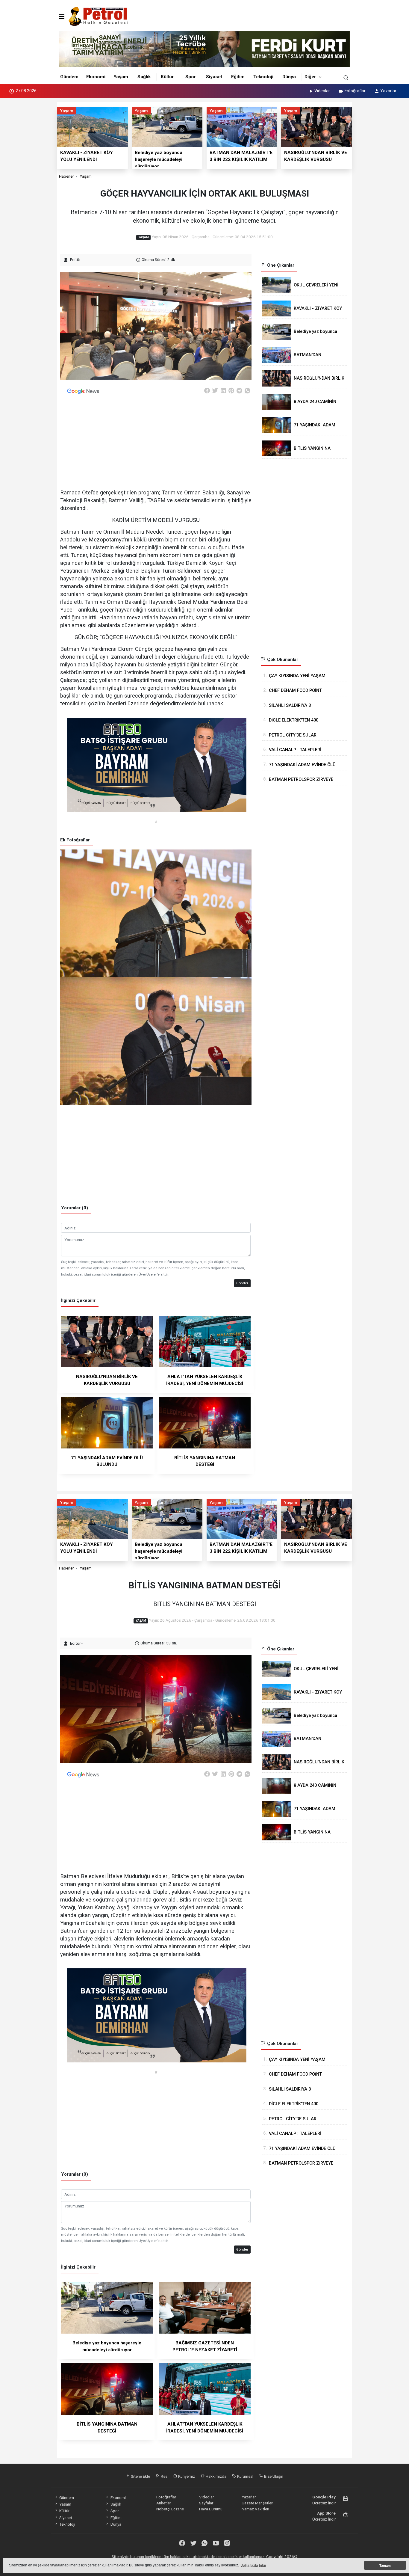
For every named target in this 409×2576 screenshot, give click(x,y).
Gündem (69, 77)
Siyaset (214, 77)
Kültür (167, 77)
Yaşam (121, 77)
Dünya (289, 77)
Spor (191, 77)
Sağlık (144, 77)
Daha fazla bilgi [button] (253, 2566)
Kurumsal (245, 2476)
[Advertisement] (30, 191)
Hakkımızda (216, 2476)
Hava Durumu (211, 2509)
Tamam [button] (385, 2566)
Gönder (242, 1283)
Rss (164, 2476)
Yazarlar (388, 91)
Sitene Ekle (140, 2476)
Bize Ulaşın (273, 2476)
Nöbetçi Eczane (170, 2509)
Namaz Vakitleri (255, 2509)
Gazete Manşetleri (257, 2503)
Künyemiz (186, 2476)
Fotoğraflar (355, 91)
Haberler (66, 176)
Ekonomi (96, 77)
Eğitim (238, 77)
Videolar (322, 91)
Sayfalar (206, 2503)
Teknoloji (263, 77)
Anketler (164, 2503)
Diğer (310, 77)
